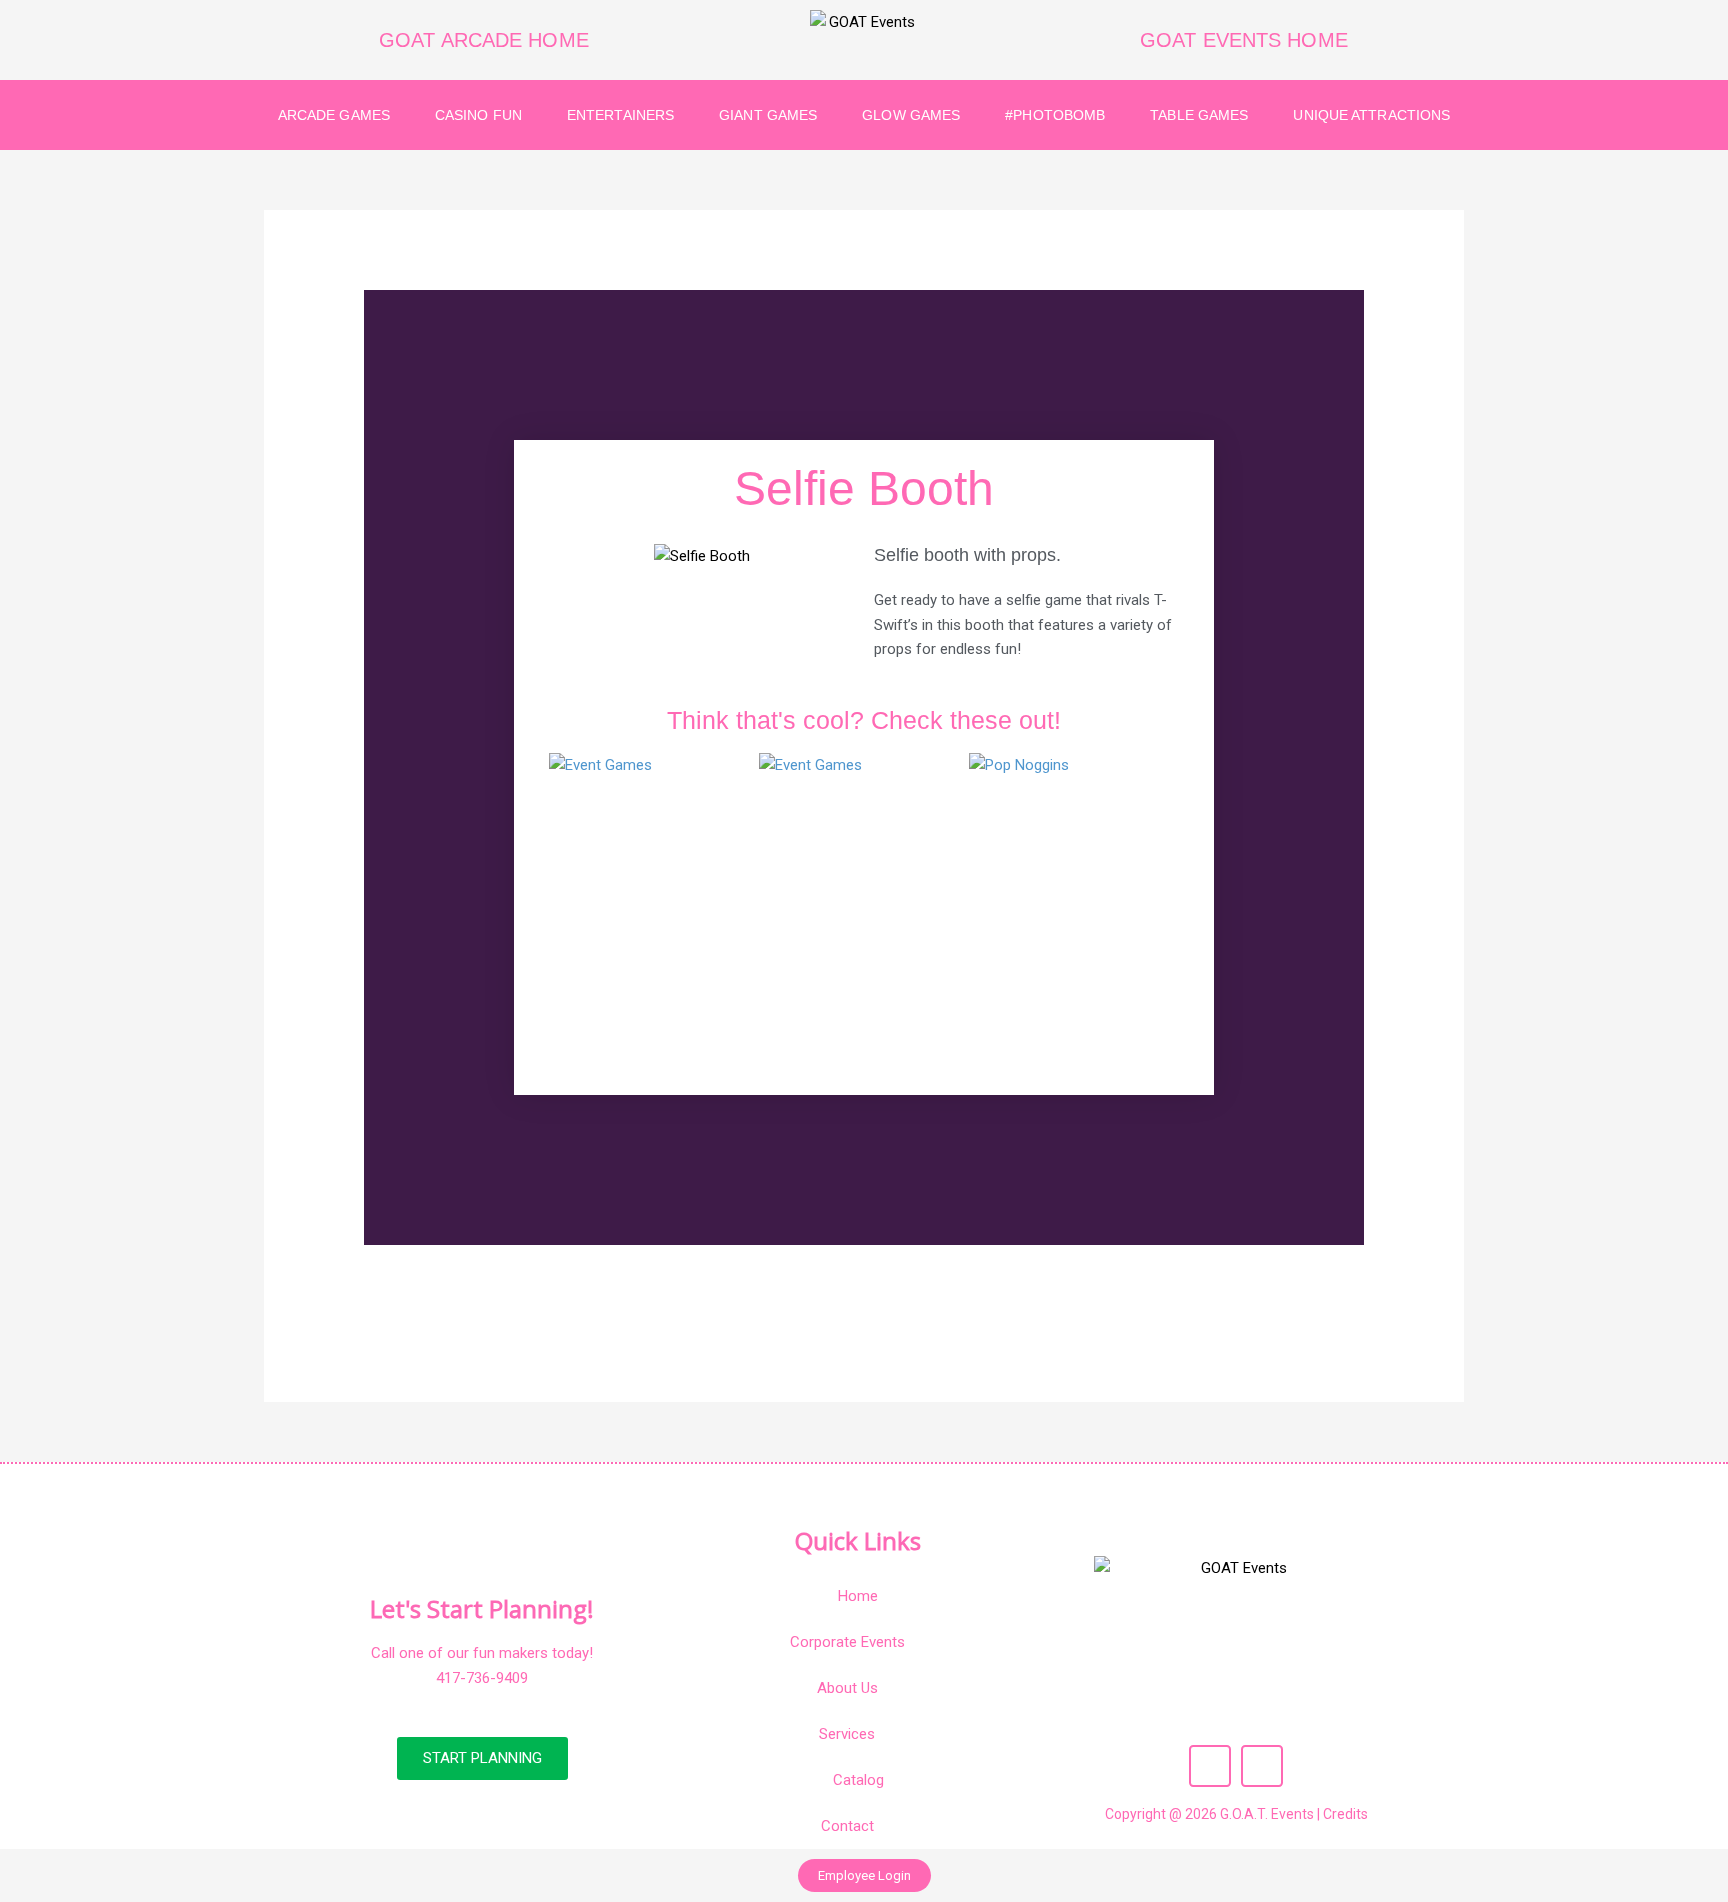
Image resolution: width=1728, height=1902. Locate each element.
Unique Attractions (1371, 115)
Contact (847, 1826)
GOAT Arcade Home (484, 40)
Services (847, 1734)
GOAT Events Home (1244, 40)
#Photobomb (1055, 115)
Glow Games (911, 115)
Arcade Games (334, 115)
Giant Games (768, 115)
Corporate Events (847, 1642)
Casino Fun (478, 115)
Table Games (1199, 115)
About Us (847, 1688)
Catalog (858, 1780)
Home (858, 1596)
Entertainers (620, 115)
